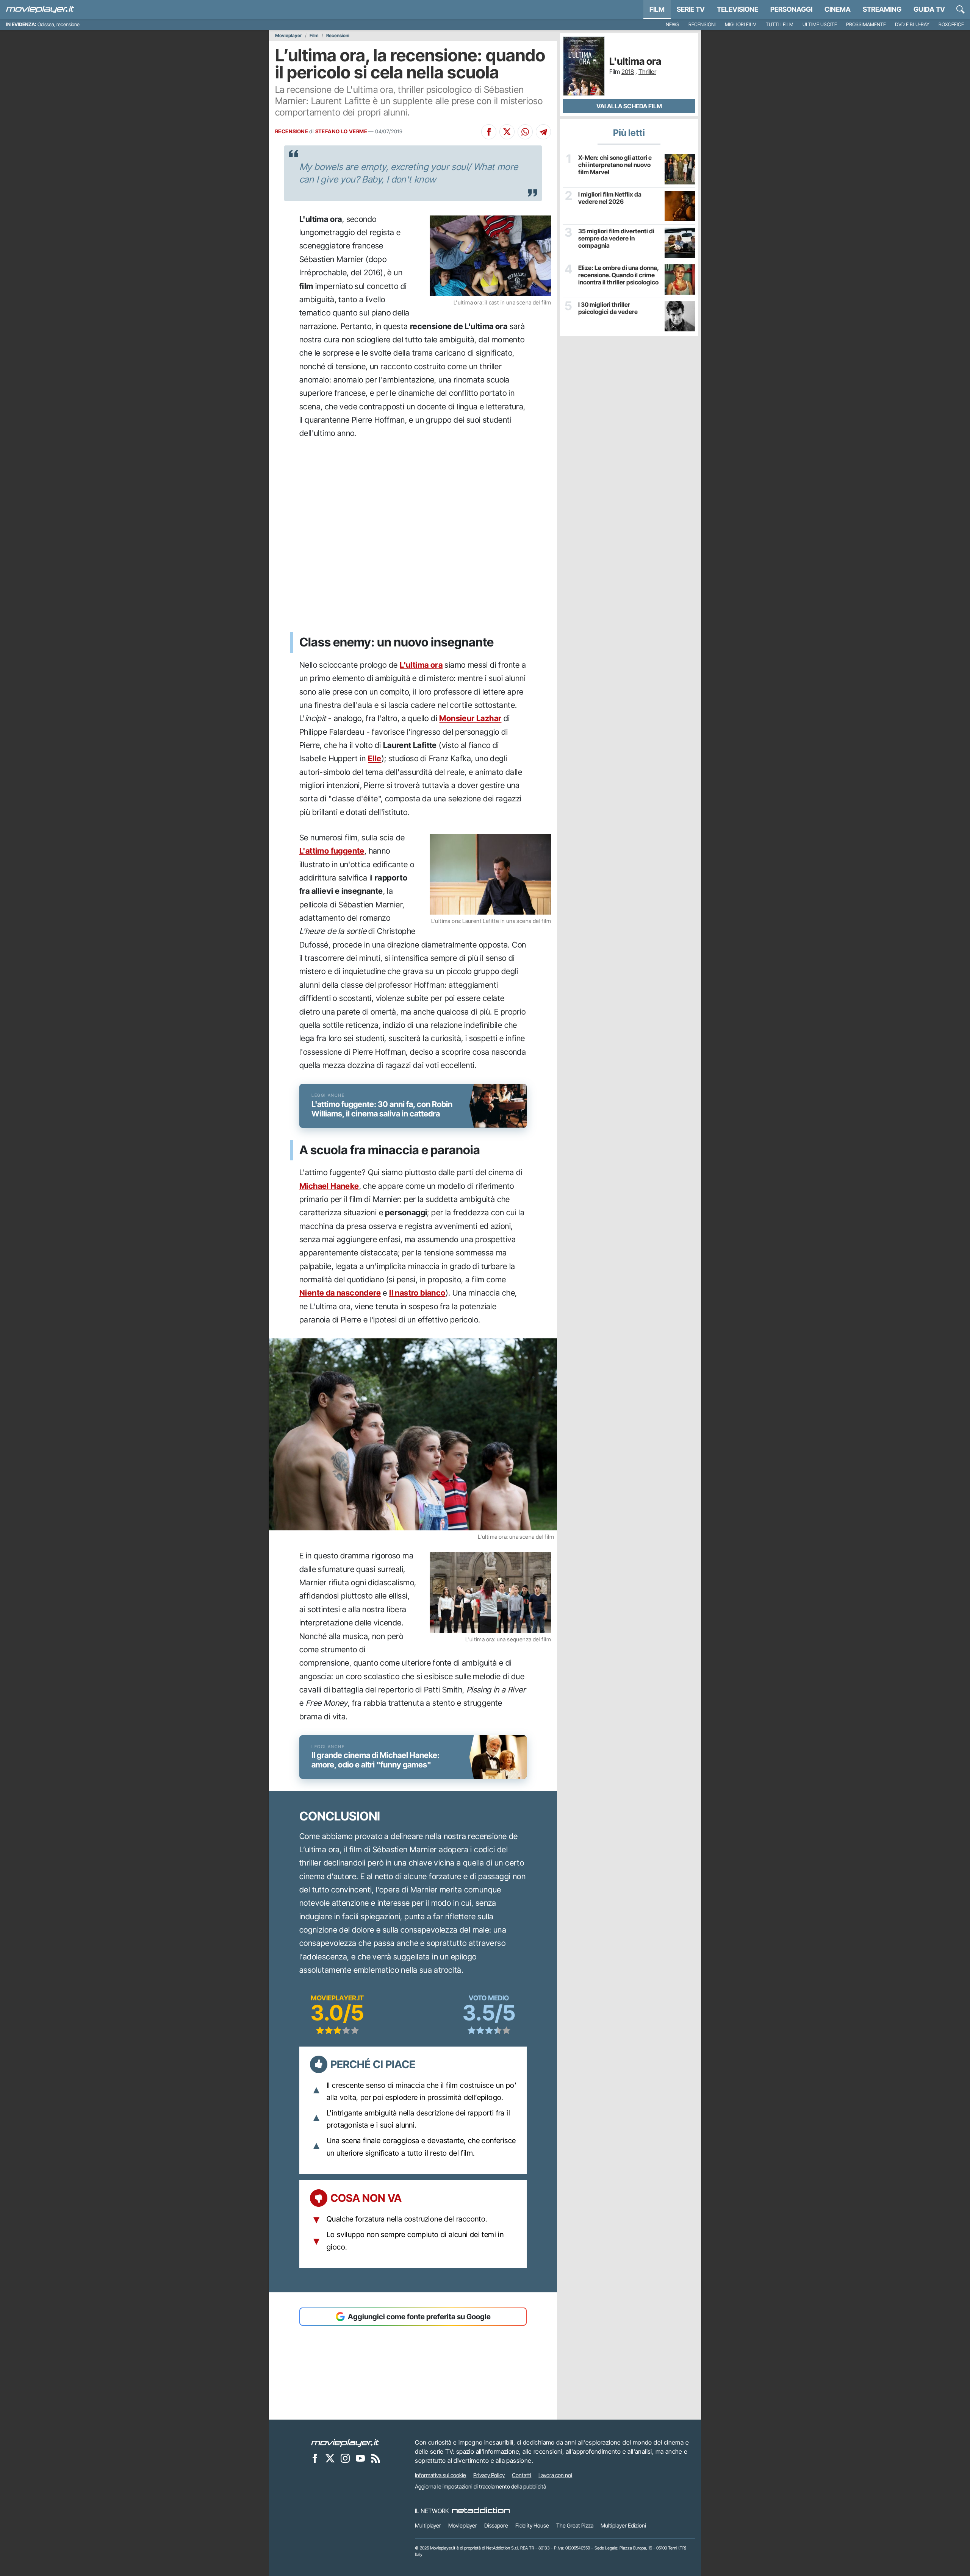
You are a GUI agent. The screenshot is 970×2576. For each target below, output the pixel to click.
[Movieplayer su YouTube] (360, 2458)
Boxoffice (951, 24)
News (673, 24)
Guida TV (929, 9)
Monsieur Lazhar (470, 718)
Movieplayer (289, 36)
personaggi (791, 9)
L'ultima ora (421, 665)
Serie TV (691, 9)
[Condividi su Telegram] (543, 132)
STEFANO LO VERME (341, 131)
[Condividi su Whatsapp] (525, 132)
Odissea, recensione (59, 24)
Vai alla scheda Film (629, 106)
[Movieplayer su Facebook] (315, 2458)
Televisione (738, 9)
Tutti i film (780, 24)
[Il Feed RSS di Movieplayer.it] (375, 2458)
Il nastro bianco (417, 1293)
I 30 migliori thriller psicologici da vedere (608, 308)
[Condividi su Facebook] (489, 132)
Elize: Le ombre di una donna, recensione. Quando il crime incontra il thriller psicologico (618, 275)
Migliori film (741, 24)
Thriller (647, 72)
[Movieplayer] (345, 2442)
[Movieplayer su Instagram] (345, 2458)
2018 (628, 72)
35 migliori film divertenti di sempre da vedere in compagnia (616, 238)
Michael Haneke (329, 1186)
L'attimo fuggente (332, 851)
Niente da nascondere (340, 1293)
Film (657, 9)
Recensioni (702, 24)
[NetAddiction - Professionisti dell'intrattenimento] (481, 2511)
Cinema (838, 9)
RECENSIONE (292, 131)
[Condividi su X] (507, 132)
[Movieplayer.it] (40, 9)
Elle (375, 758)
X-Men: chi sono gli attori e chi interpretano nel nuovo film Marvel (615, 165)
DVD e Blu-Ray (912, 24)
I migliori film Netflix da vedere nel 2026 (610, 198)
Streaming (882, 9)
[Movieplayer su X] (330, 2458)
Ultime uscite (820, 24)
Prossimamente (866, 24)
